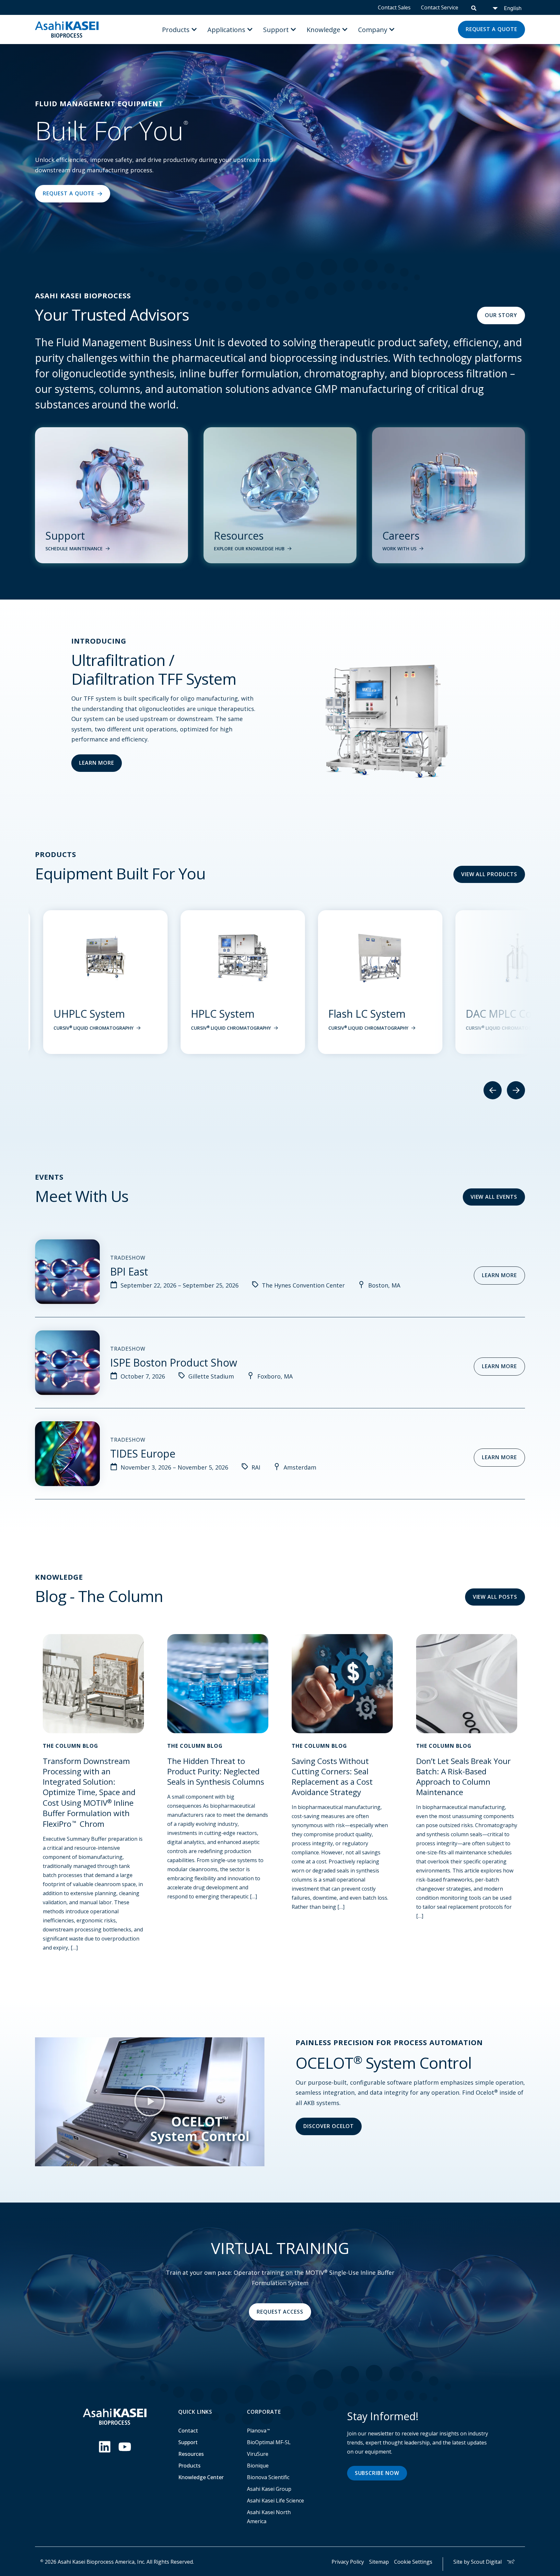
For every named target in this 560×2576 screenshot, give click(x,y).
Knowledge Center (201, 2477)
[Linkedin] (105, 2447)
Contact (188, 2431)
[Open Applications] (250, 29)
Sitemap (379, 2562)
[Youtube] (125, 2447)
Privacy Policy (348, 2562)
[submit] (474, 7)
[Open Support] (293, 29)
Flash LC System (221, 1014)
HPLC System (77, 1014)
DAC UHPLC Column (506, 1014)
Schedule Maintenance (74, 549)
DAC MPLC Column (366, 1014)
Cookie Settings (413, 2562)
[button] (150, 2102)
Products (189, 2466)
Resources (191, 2454)
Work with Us (399, 549)
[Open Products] (194, 29)
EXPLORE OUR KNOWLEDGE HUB (249, 549)
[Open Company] (392, 29)
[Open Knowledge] (345, 29)
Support (188, 2442)
